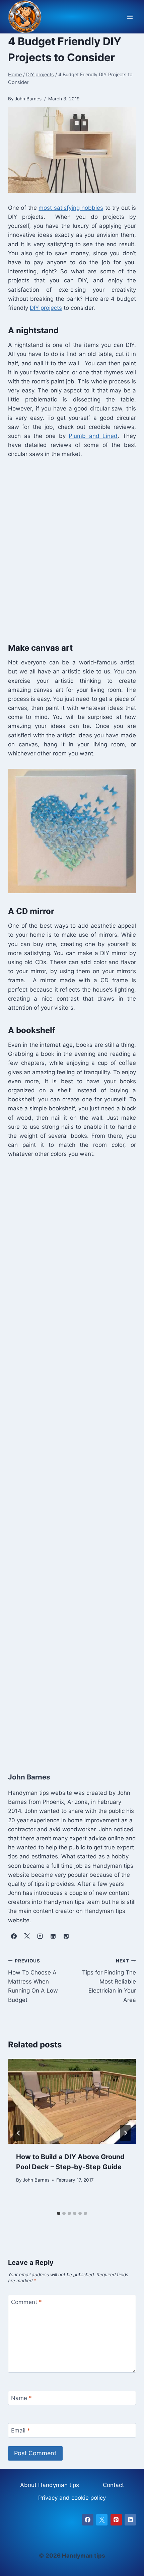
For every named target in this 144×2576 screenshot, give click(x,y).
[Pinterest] (116, 2520)
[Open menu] (130, 17)
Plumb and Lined (93, 436)
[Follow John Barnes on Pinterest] (66, 1936)
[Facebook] (88, 2520)
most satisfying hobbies (71, 208)
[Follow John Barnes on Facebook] (14, 1936)
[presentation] (72, 2101)
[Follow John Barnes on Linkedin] (53, 1936)
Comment (26, 2302)
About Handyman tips (50, 2485)
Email (21, 2430)
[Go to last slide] (19, 2133)
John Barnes (36, 2180)
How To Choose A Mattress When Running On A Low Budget (33, 1981)
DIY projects (46, 308)
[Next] (125, 2133)
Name (21, 2398)
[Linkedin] (130, 2520)
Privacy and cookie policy (72, 2498)
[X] (102, 2520)
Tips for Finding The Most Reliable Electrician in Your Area (109, 1981)
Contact (113, 2485)
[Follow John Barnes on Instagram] (40, 1936)
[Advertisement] (72, 549)
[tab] (59, 2213)
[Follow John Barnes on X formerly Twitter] (27, 1936)
